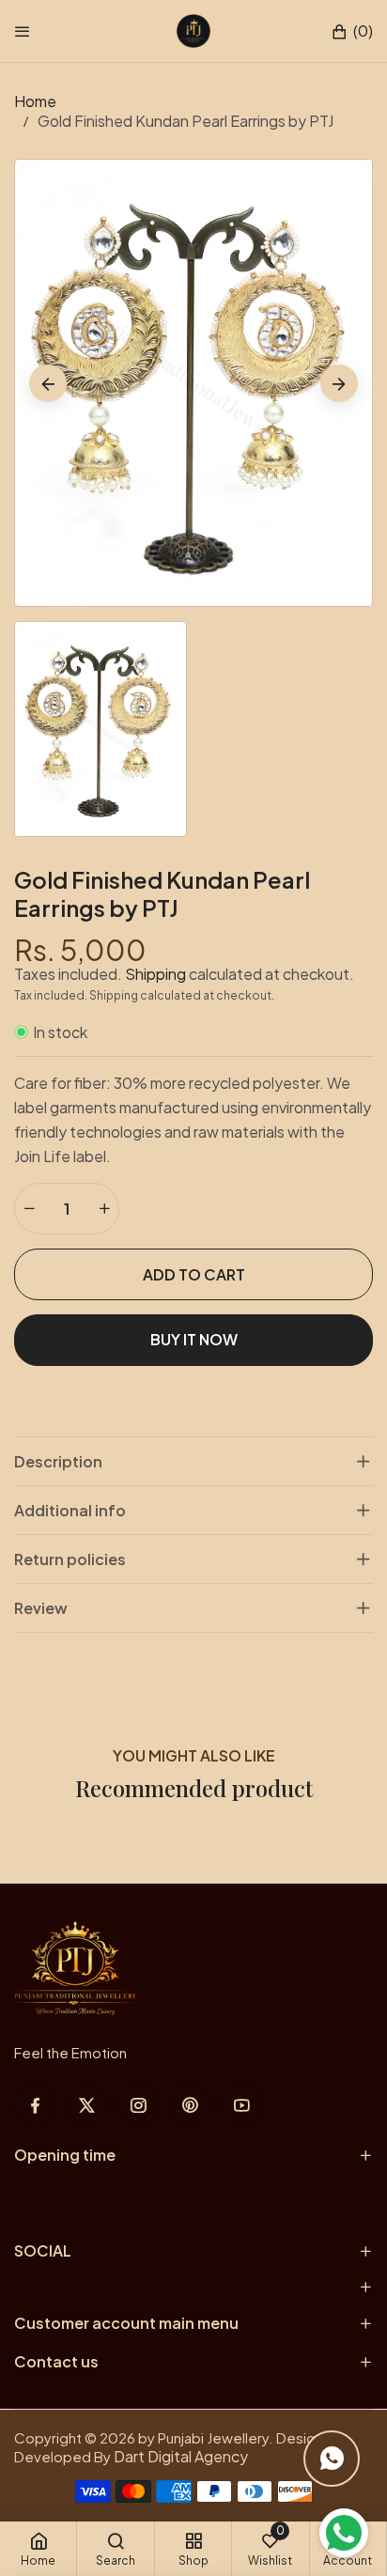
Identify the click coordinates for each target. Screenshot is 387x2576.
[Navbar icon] (23, 31)
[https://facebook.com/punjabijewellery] (35, 2105)
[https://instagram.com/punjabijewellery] (139, 2105)
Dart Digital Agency (181, 2456)
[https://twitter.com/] (87, 2105)
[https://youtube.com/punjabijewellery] (242, 2105)
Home (35, 101)
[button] (352, 31)
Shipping (155, 974)
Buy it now (194, 1339)
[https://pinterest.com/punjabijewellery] (190, 2105)
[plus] (104, 1209)
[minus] (29, 1209)
